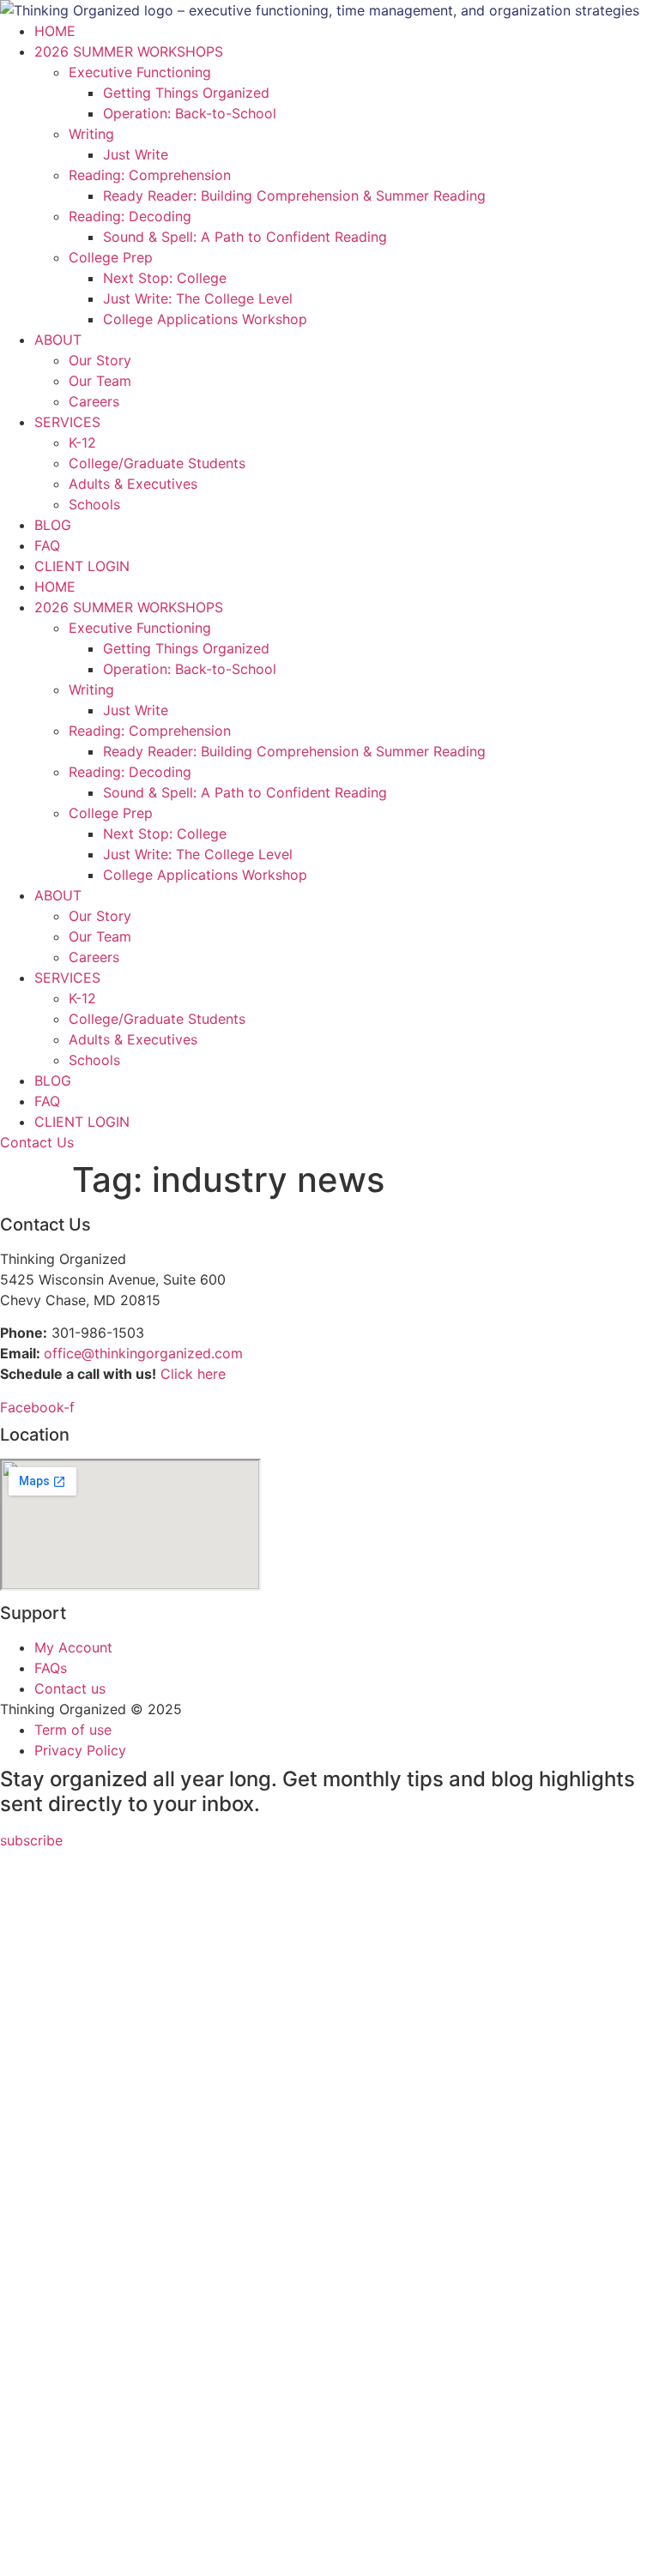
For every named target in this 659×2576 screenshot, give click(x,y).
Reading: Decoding (130, 216)
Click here (193, 1374)
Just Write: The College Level (198, 298)
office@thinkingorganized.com (143, 1353)
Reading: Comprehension (150, 175)
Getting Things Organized (186, 93)
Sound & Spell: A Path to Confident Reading (245, 237)
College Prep (111, 257)
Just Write (136, 154)
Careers (94, 401)
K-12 (82, 442)
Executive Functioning (140, 72)
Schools (94, 504)
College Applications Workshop (205, 319)
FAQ (47, 545)
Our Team (100, 381)
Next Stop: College (165, 278)
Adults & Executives (133, 484)
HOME (55, 31)
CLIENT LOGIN (82, 566)
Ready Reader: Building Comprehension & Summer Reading (294, 196)
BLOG (53, 525)
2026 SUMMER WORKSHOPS (129, 51)
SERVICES (67, 422)
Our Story (100, 360)
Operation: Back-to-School (190, 113)
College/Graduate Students (157, 463)
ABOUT (58, 340)
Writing (91, 134)
